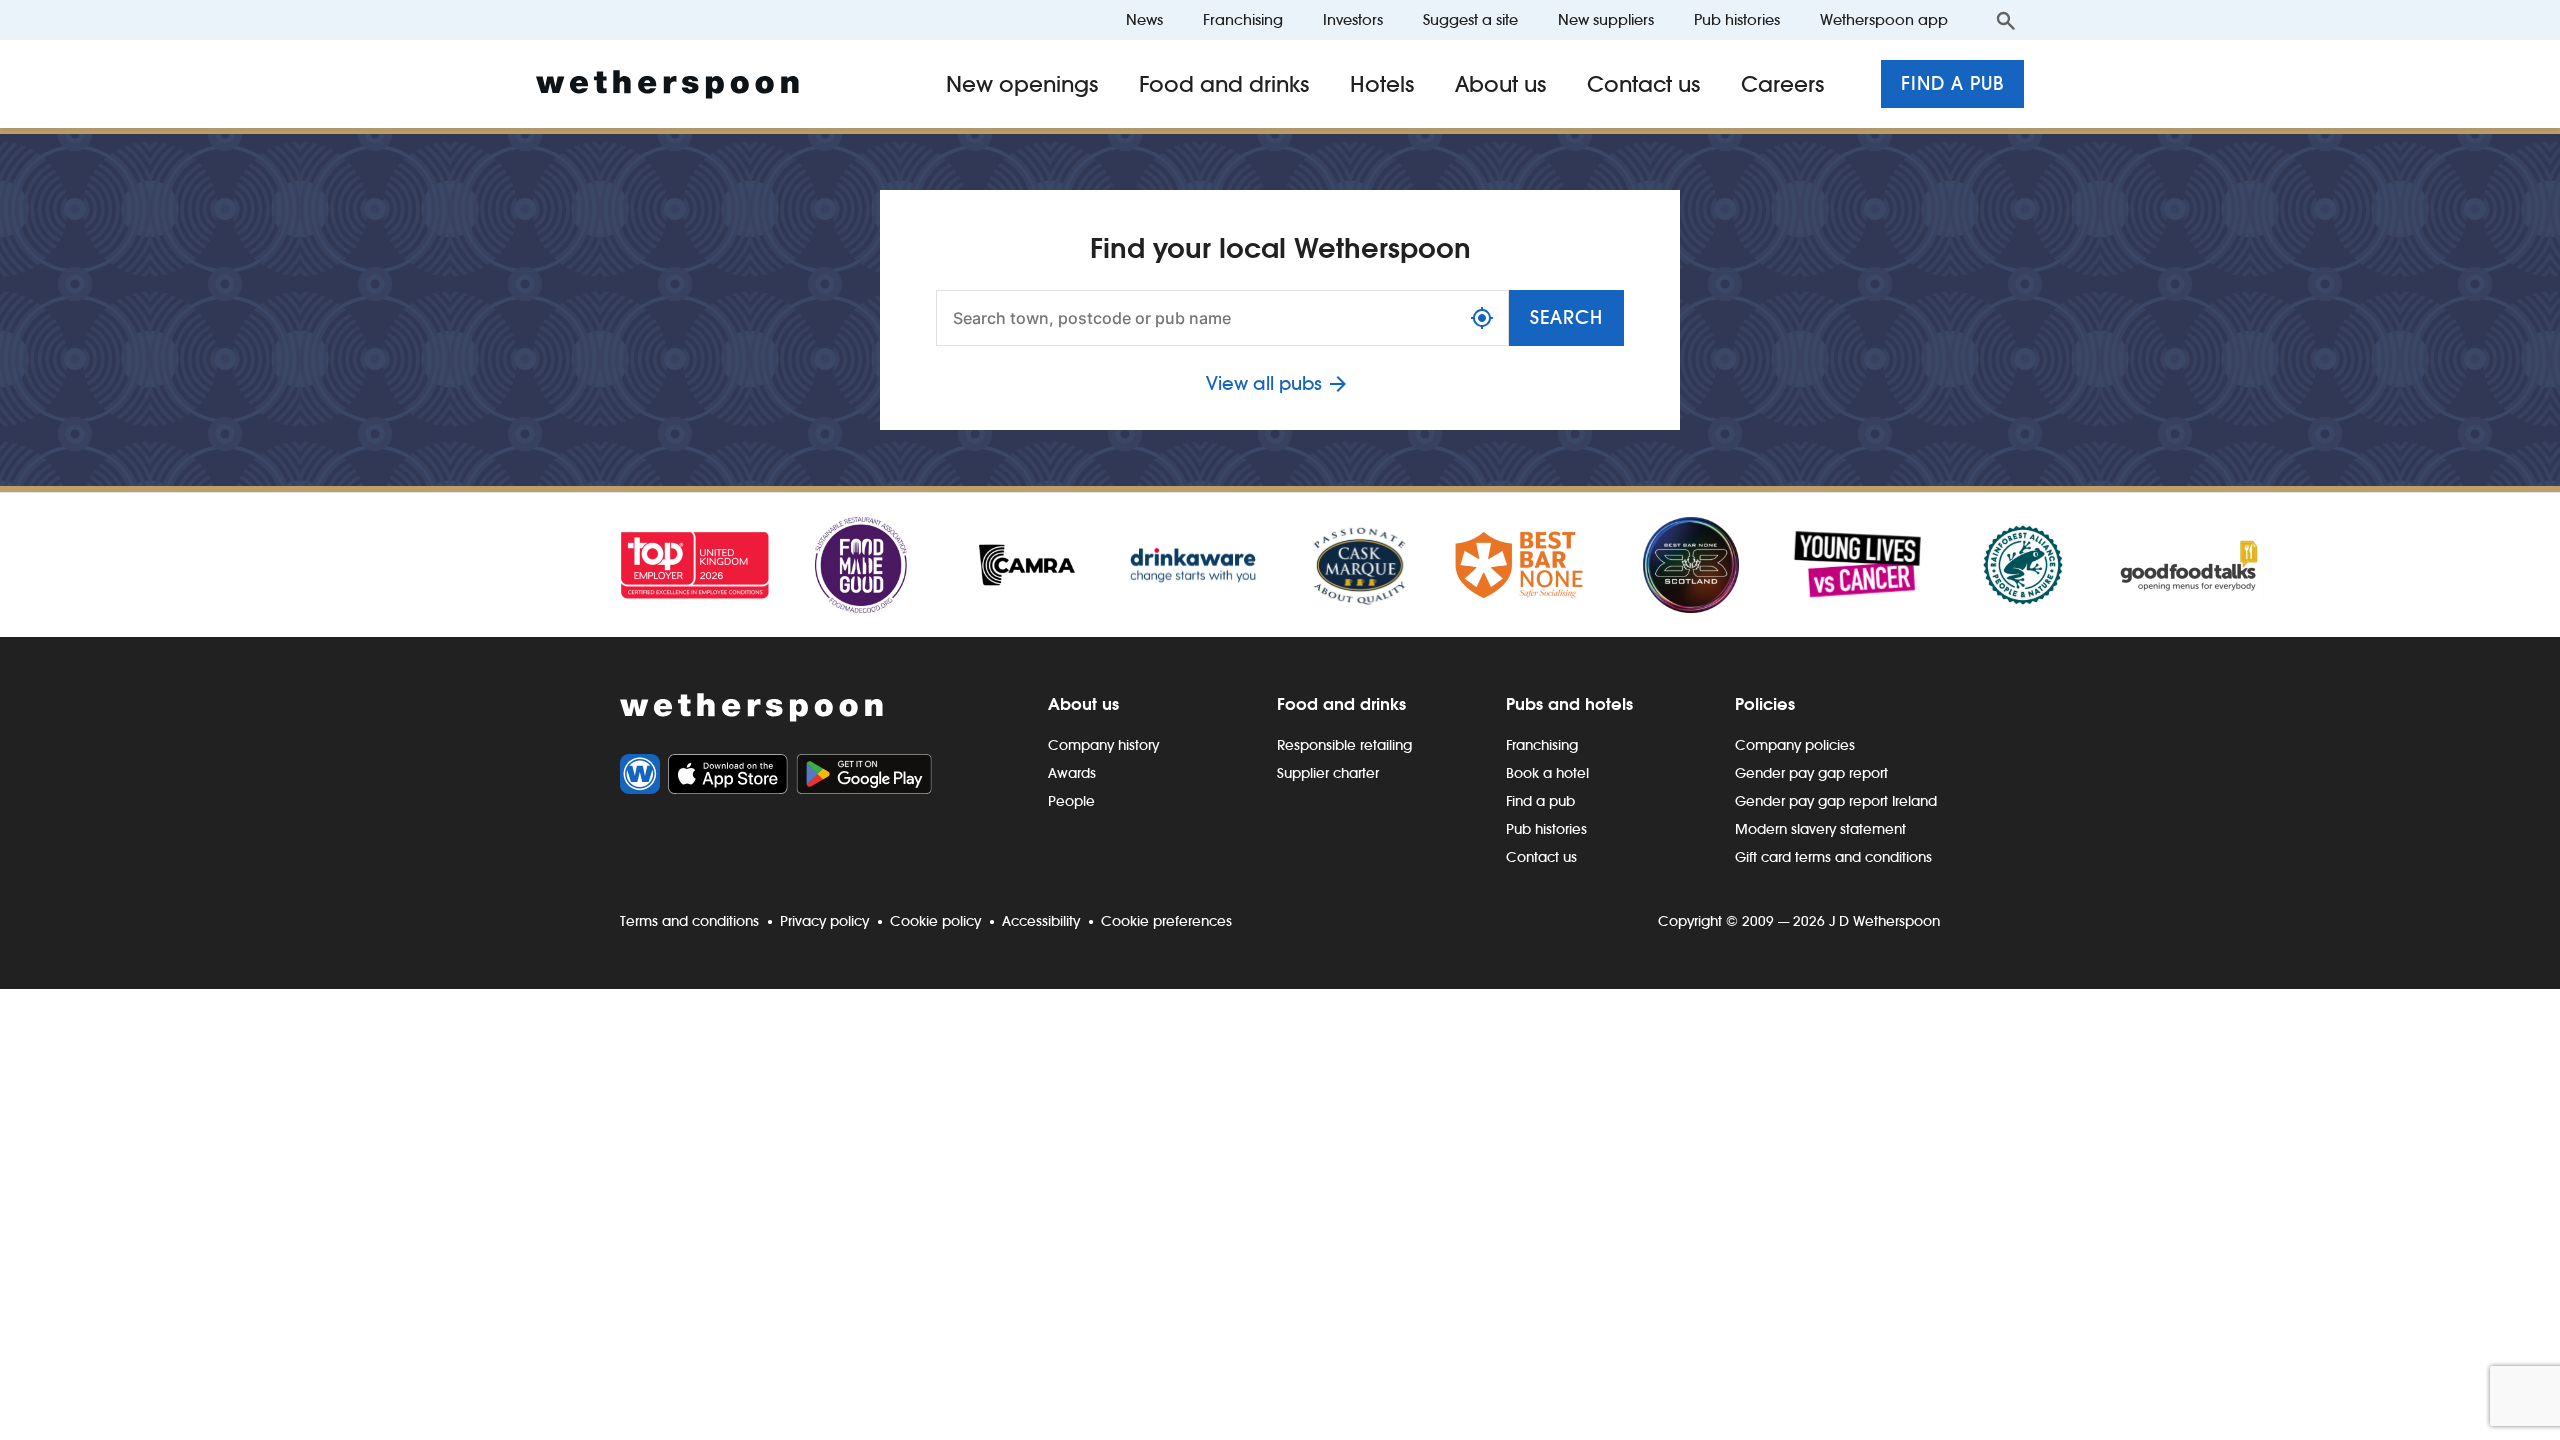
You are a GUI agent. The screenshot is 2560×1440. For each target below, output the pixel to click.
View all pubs (1264, 383)
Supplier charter (1328, 773)
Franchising (1243, 19)
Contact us (1644, 84)
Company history (1103, 745)
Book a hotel (1547, 773)
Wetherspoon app (1884, 19)
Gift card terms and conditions (1833, 857)
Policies (1765, 704)
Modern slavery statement (1820, 829)
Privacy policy (824, 921)
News (1144, 19)
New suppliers (1606, 19)
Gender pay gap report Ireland (1836, 801)
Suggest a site (1470, 19)
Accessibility (1041, 921)
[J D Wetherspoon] (667, 84)
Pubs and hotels (1569, 704)
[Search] (2006, 20)
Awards (1072, 773)
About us (1501, 84)
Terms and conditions (689, 921)
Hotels (1382, 84)
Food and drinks (1224, 84)
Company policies (1795, 745)
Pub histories (1737, 19)
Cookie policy (935, 921)
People (1071, 801)
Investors (1353, 19)
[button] (1482, 318)
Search (1566, 317)
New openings (1022, 84)
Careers (1783, 84)
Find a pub (1952, 83)
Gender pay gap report (1811, 773)
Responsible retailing (1344, 745)
